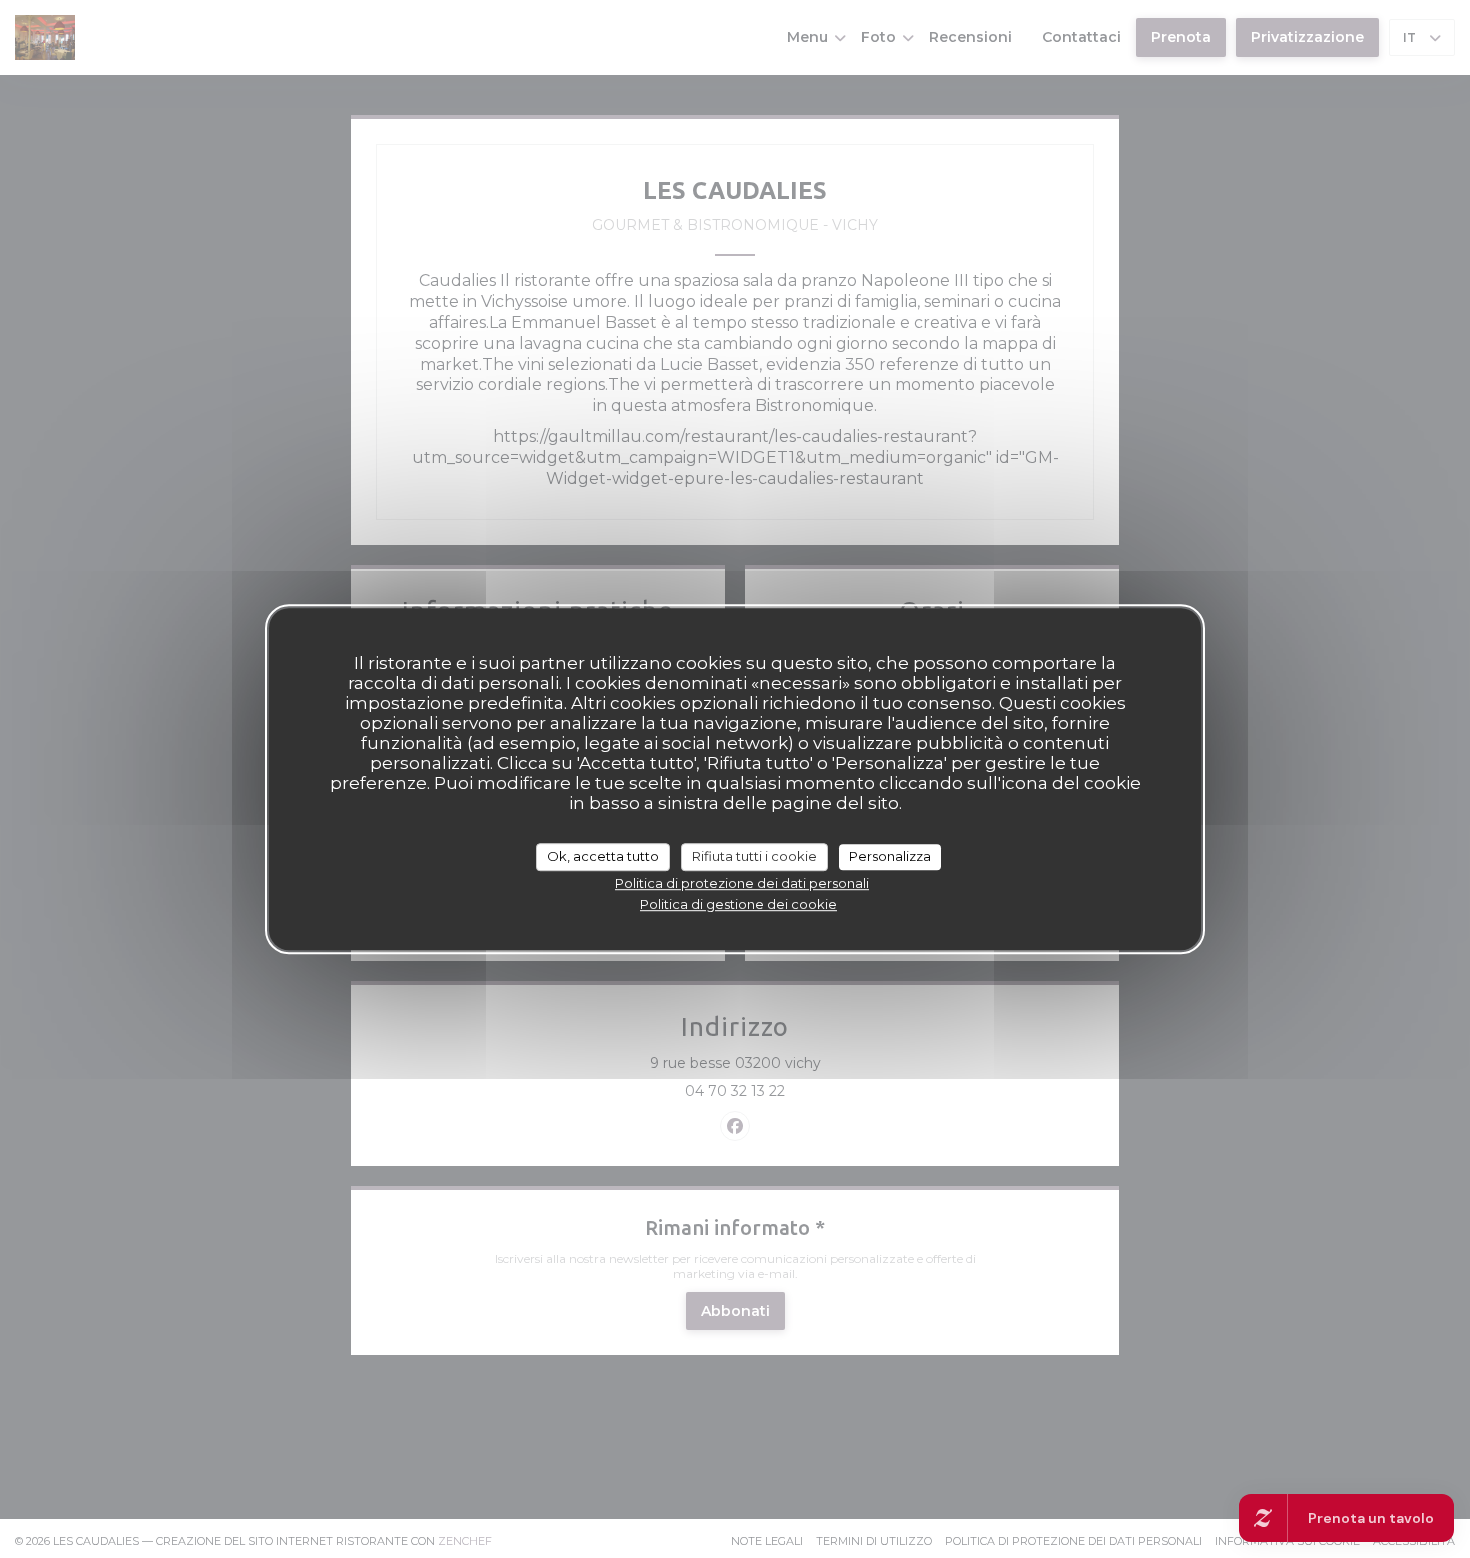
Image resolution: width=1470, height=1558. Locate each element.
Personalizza (890, 856)
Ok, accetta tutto (603, 856)
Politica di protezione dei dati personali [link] (742, 883)
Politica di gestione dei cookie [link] (738, 904)
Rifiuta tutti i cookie (754, 856)
